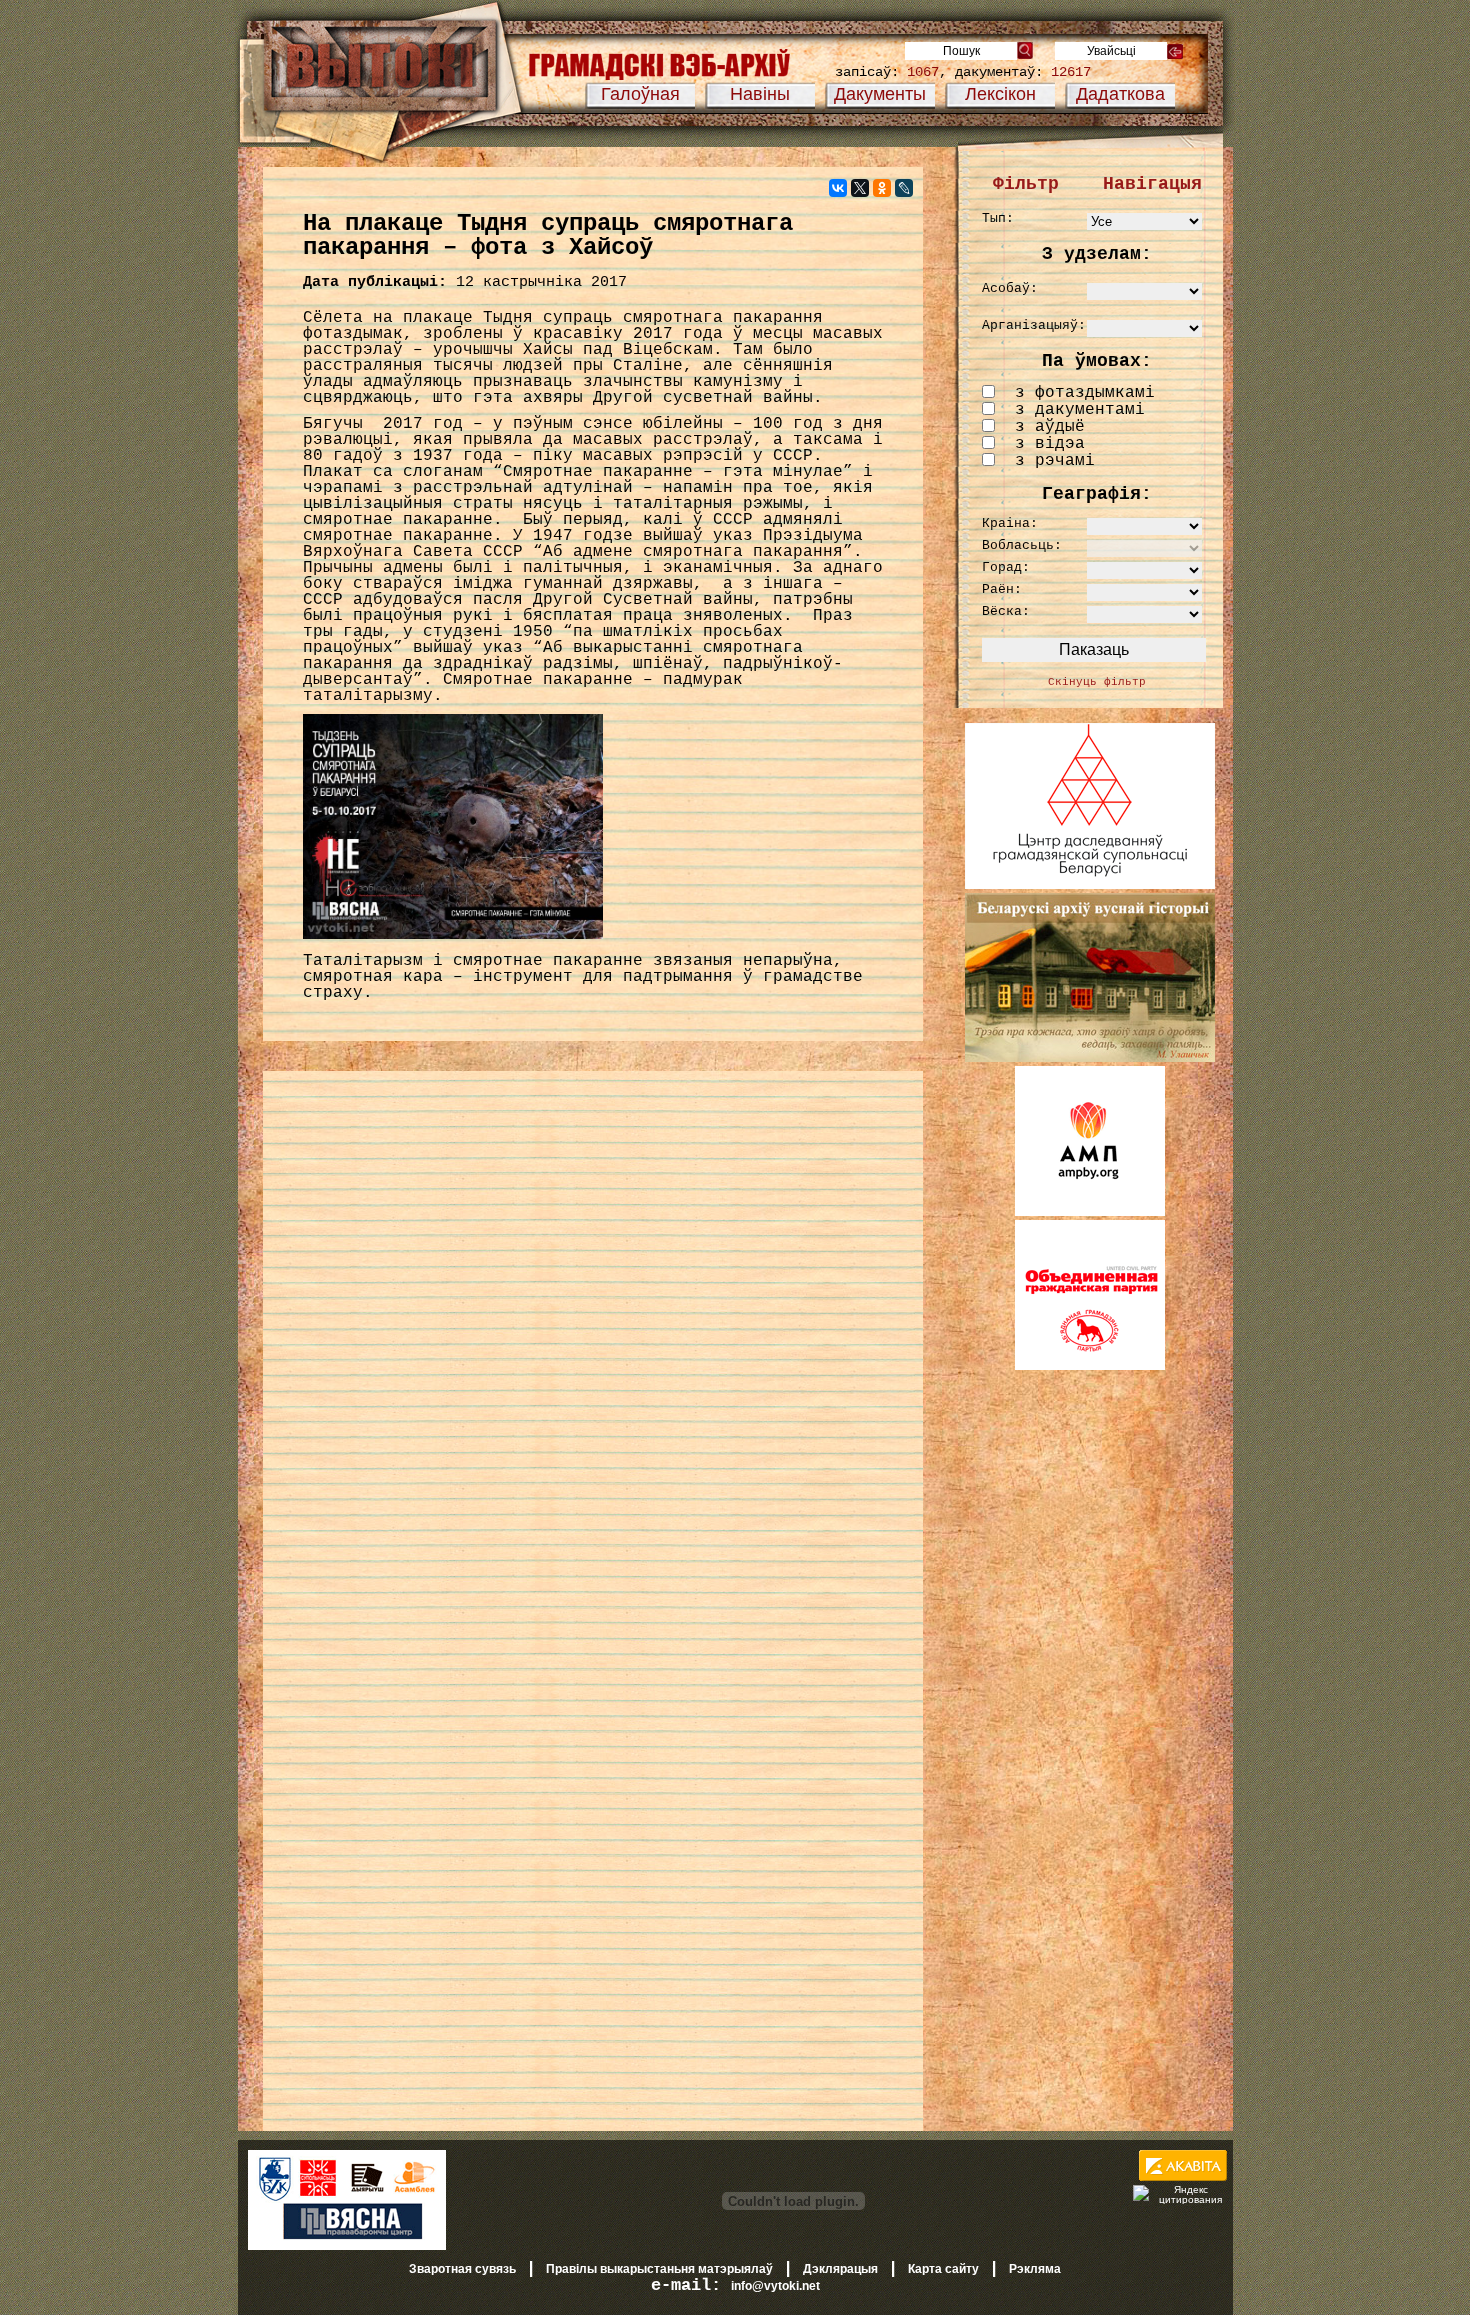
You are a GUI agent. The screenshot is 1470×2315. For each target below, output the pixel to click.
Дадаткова (1120, 94)
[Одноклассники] (882, 188)
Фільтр (1026, 184)
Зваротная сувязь (462, 2269)
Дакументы (880, 94)
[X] (860, 188)
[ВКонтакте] (838, 188)
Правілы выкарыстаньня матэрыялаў (659, 2269)
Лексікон (1000, 94)
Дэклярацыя (840, 2269)
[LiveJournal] (904, 188)
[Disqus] (593, 1341)
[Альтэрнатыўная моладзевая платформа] (1090, 1212)
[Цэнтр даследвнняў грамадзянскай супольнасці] (1090, 885)
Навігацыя (1152, 184)
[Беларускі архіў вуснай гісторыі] (1090, 1058)
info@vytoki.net (775, 2286)
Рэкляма (1035, 2269)
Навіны (760, 94)
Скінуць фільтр (1097, 682)
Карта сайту (943, 2269)
